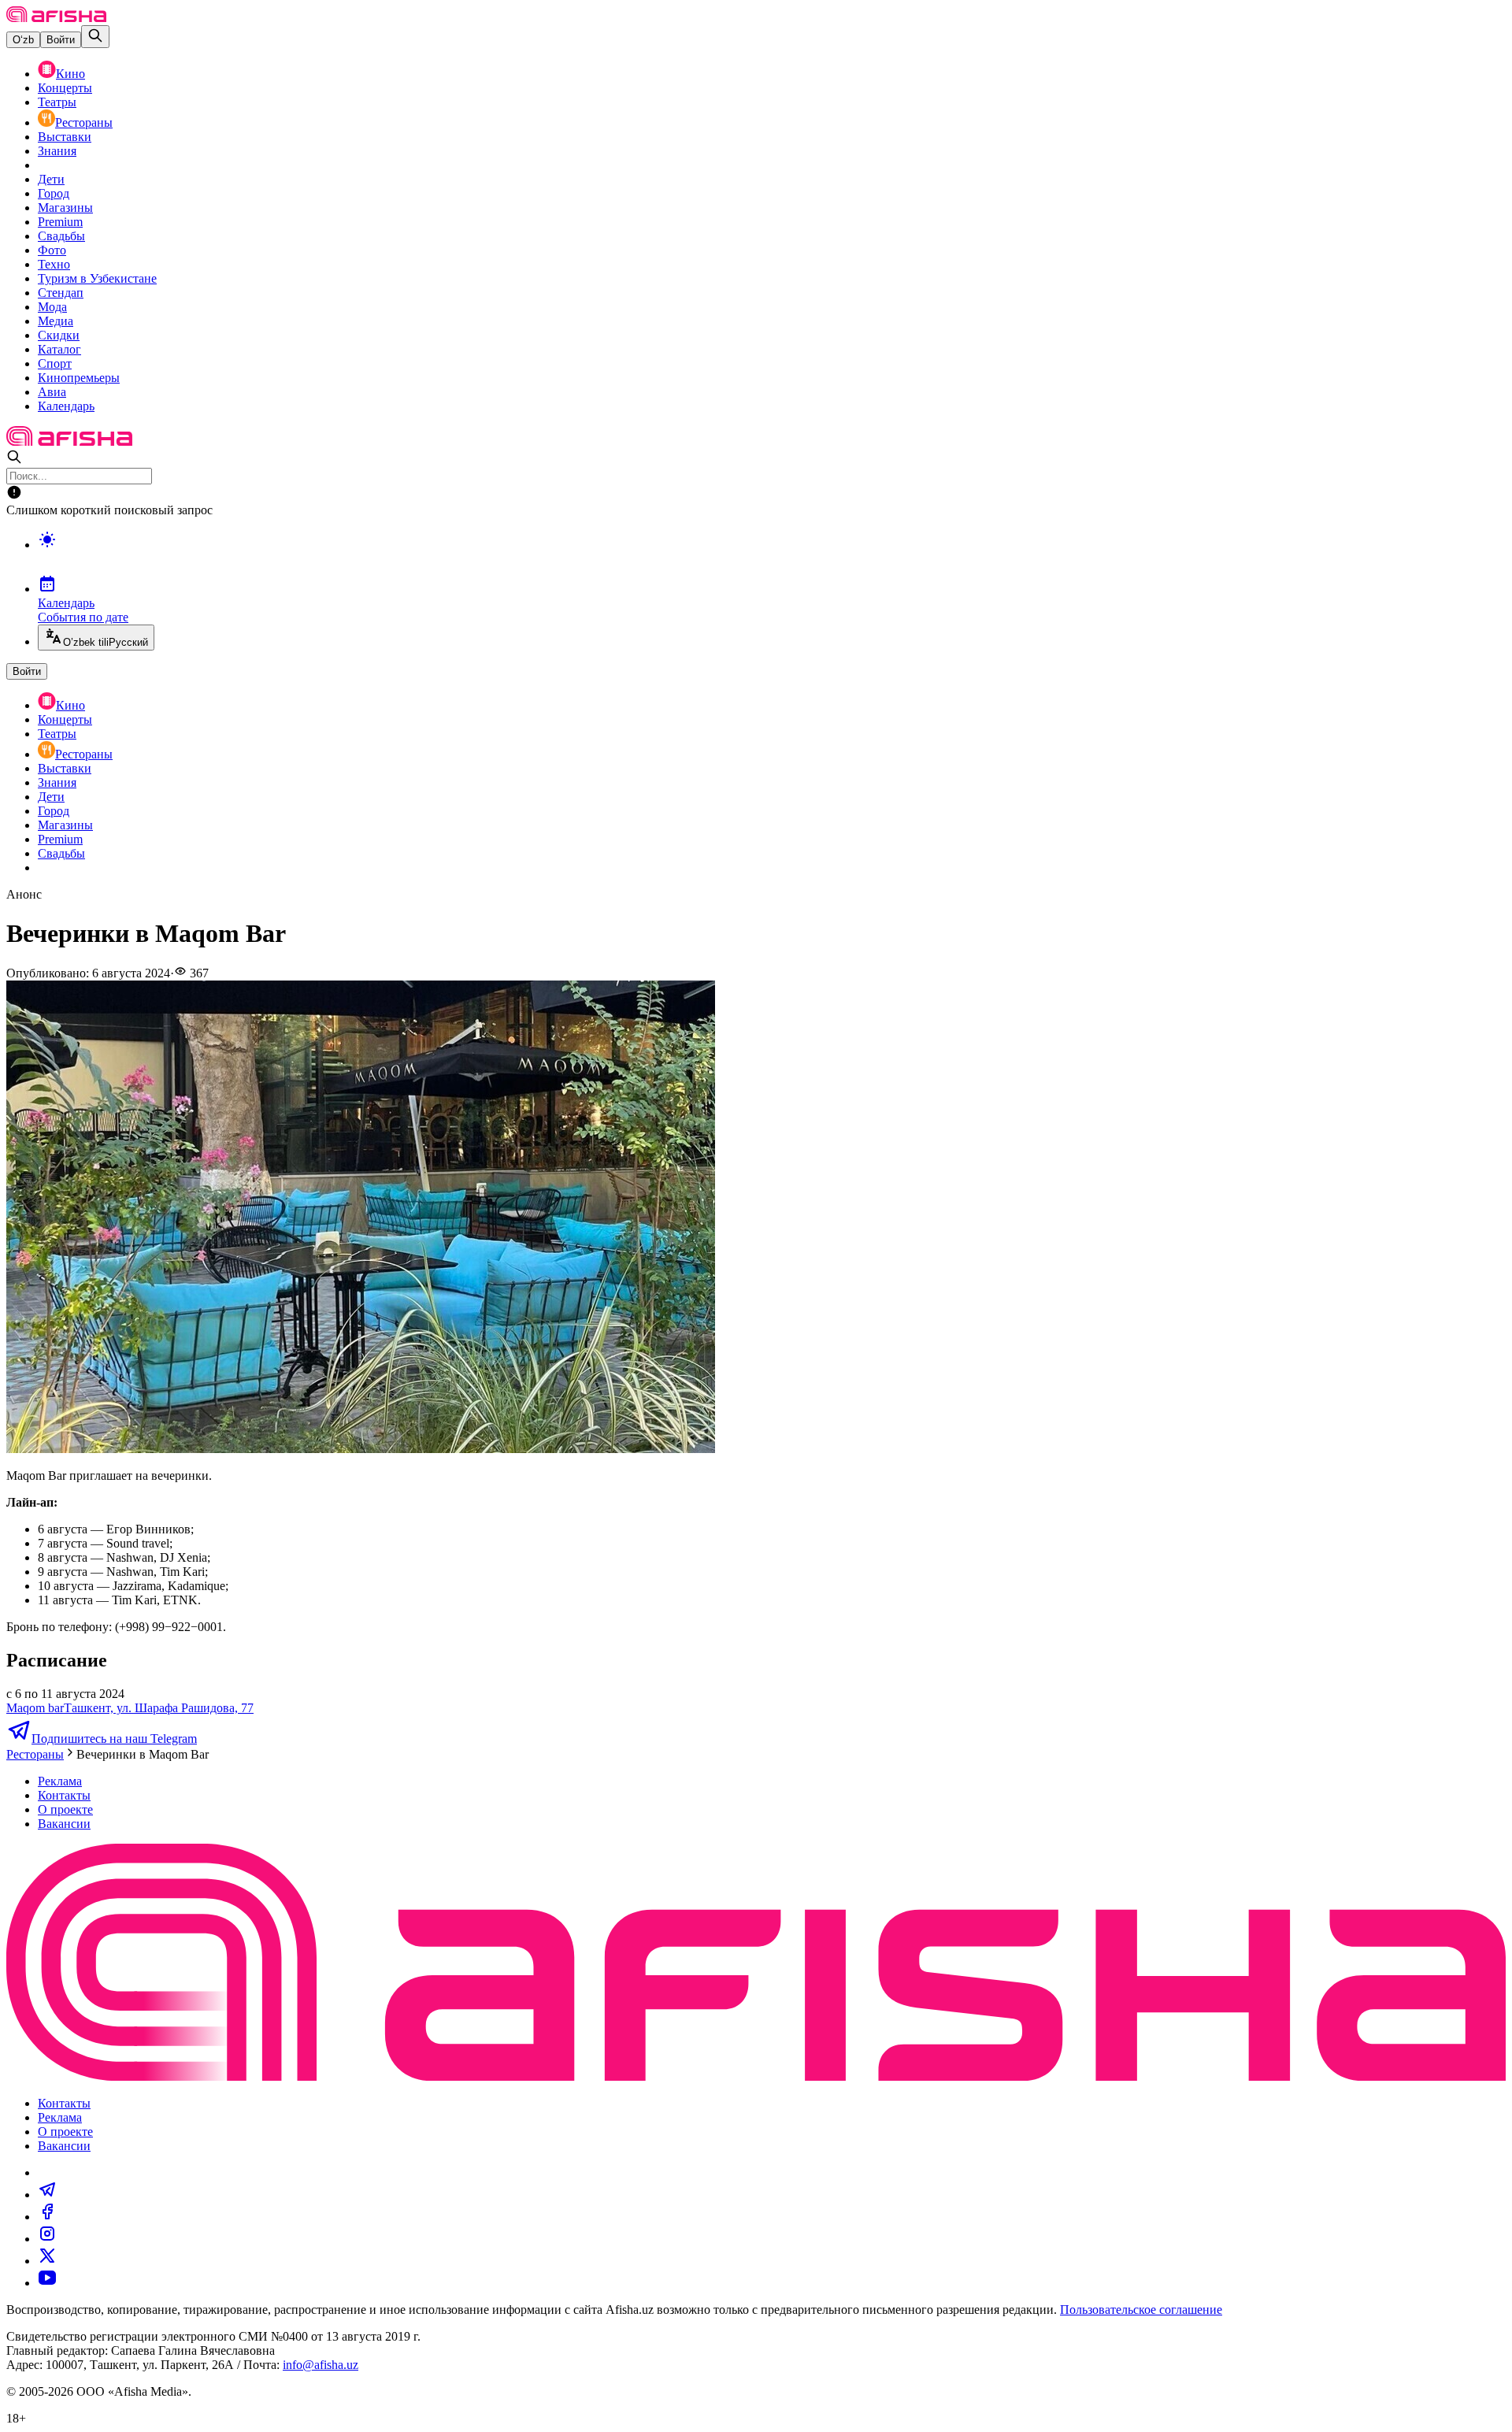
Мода (52, 307)
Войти (61, 40)
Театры (57, 102)
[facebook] (47, 2217)
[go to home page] (56, 18)
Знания (57, 151)
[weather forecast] (772, 556)
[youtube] (47, 2283)
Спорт (55, 363)
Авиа (52, 392)
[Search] (95, 37)
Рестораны (84, 122)
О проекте (65, 1809)
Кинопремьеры (79, 378)
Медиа (56, 321)
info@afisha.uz (321, 2365)
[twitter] (47, 2261)
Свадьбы (61, 236)
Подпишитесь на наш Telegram (114, 1739)
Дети (51, 179)
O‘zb (23, 40)
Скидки (59, 335)
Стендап (61, 293)
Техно (54, 264)
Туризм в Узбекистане (97, 278)
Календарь (66, 406)
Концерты (65, 88)
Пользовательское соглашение (1141, 2310)
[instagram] (47, 2239)
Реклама (60, 1781)
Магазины (65, 208)
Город (54, 193)
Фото (52, 250)
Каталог (59, 349)
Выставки (65, 137)
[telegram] (47, 2195)
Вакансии (64, 1824)
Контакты (64, 1795)
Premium (60, 222)
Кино (70, 74)
